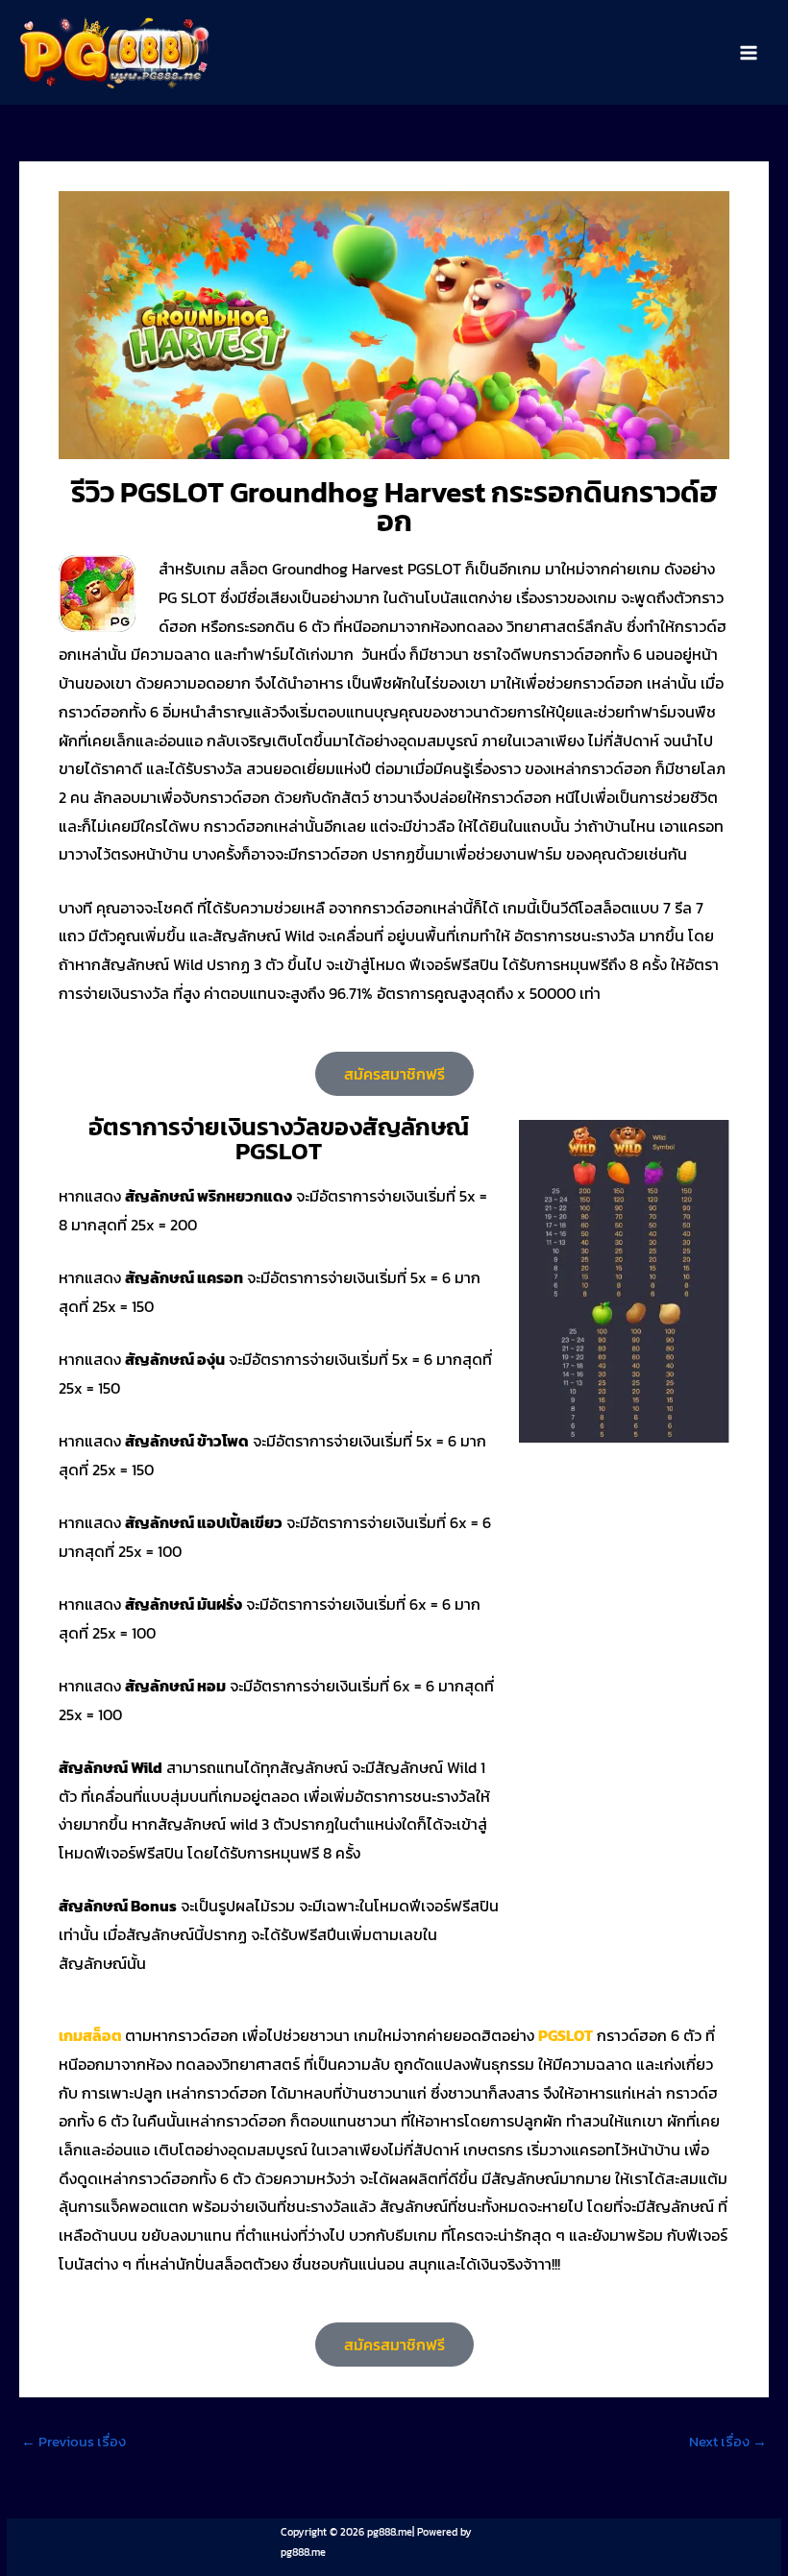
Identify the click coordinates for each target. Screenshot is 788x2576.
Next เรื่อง (728, 2442)
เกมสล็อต (90, 2035)
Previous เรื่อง (74, 2442)
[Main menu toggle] (749, 53)
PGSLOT (566, 2035)
